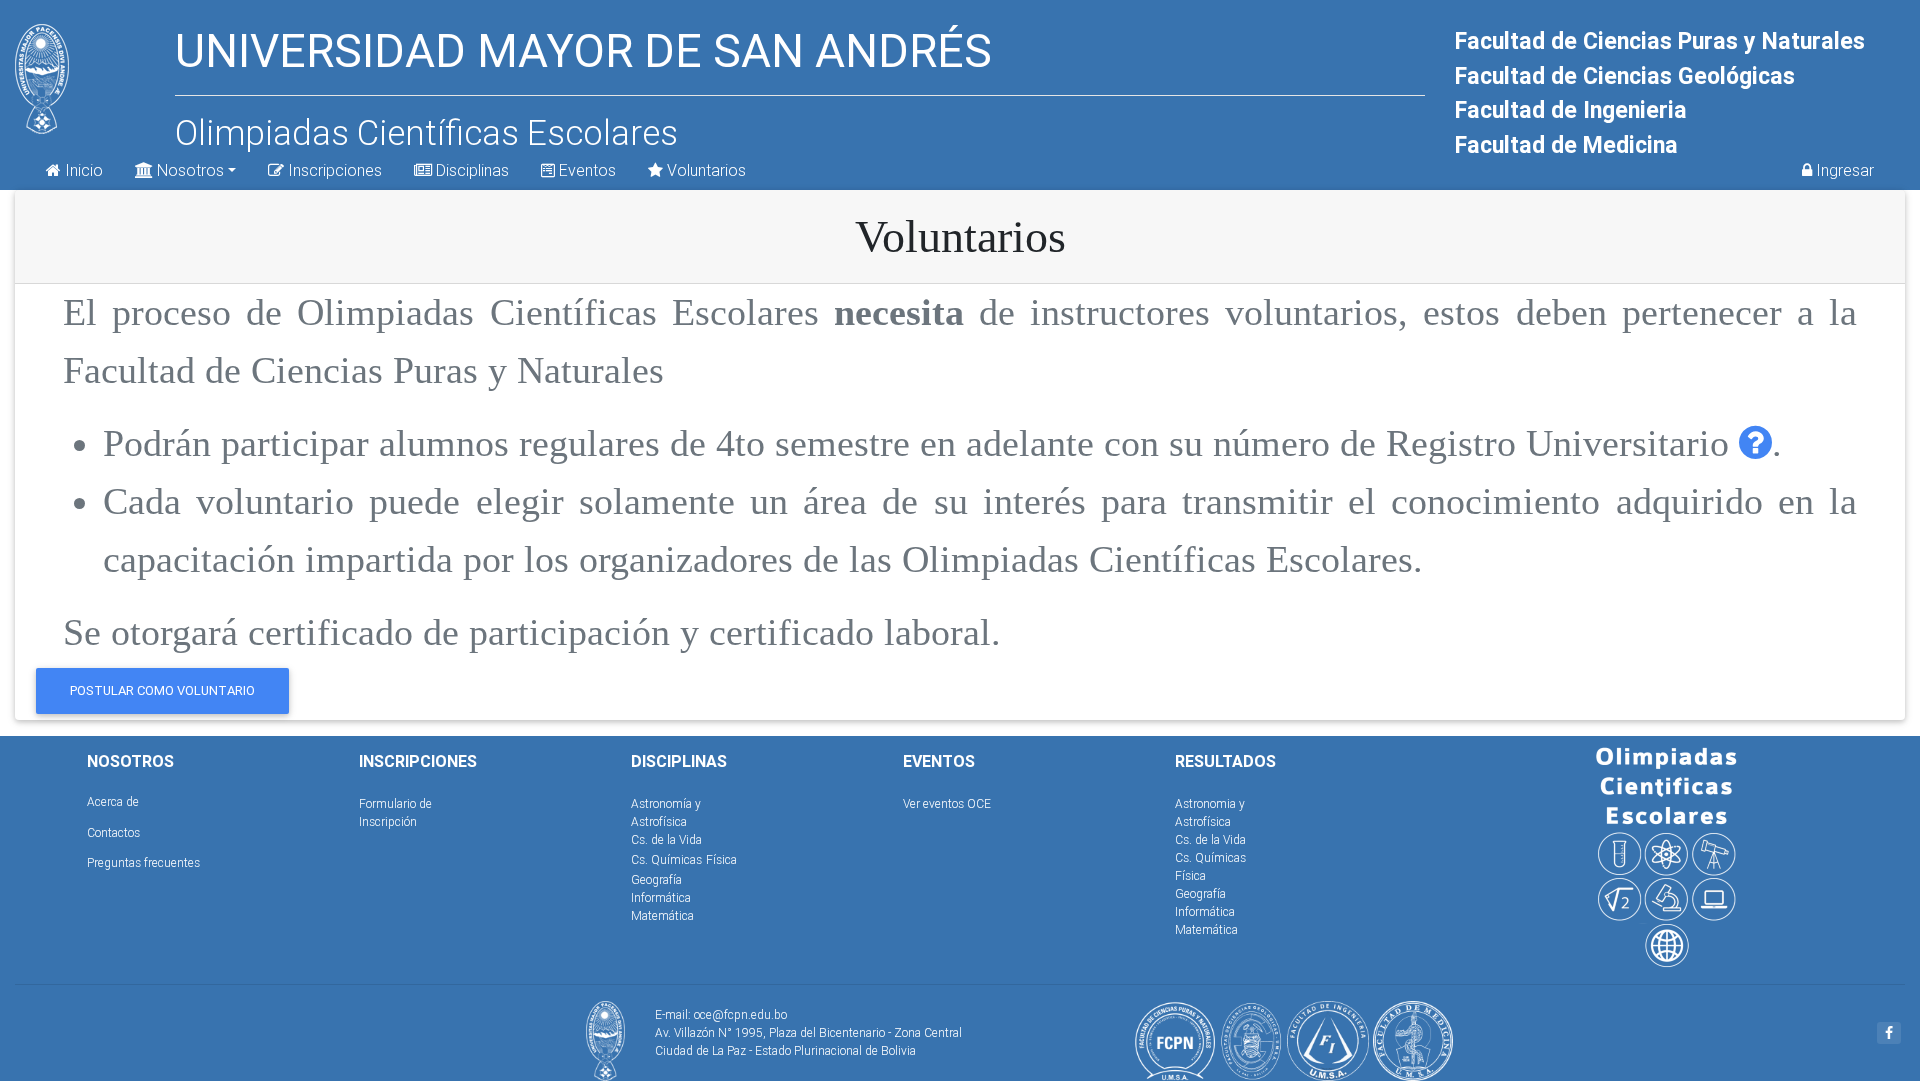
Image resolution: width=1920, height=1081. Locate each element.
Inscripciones (333, 170)
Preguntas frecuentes (143, 862)
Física (721, 859)
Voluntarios (704, 170)
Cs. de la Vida (666, 839)
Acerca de (113, 801)
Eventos (585, 170)
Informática (661, 897)
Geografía (656, 879)
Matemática (662, 915)
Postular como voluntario (162, 690)
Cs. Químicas (666, 859)
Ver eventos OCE (947, 803)
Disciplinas (470, 170)
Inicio (82, 170)
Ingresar (1843, 170)
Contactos (113, 832)
